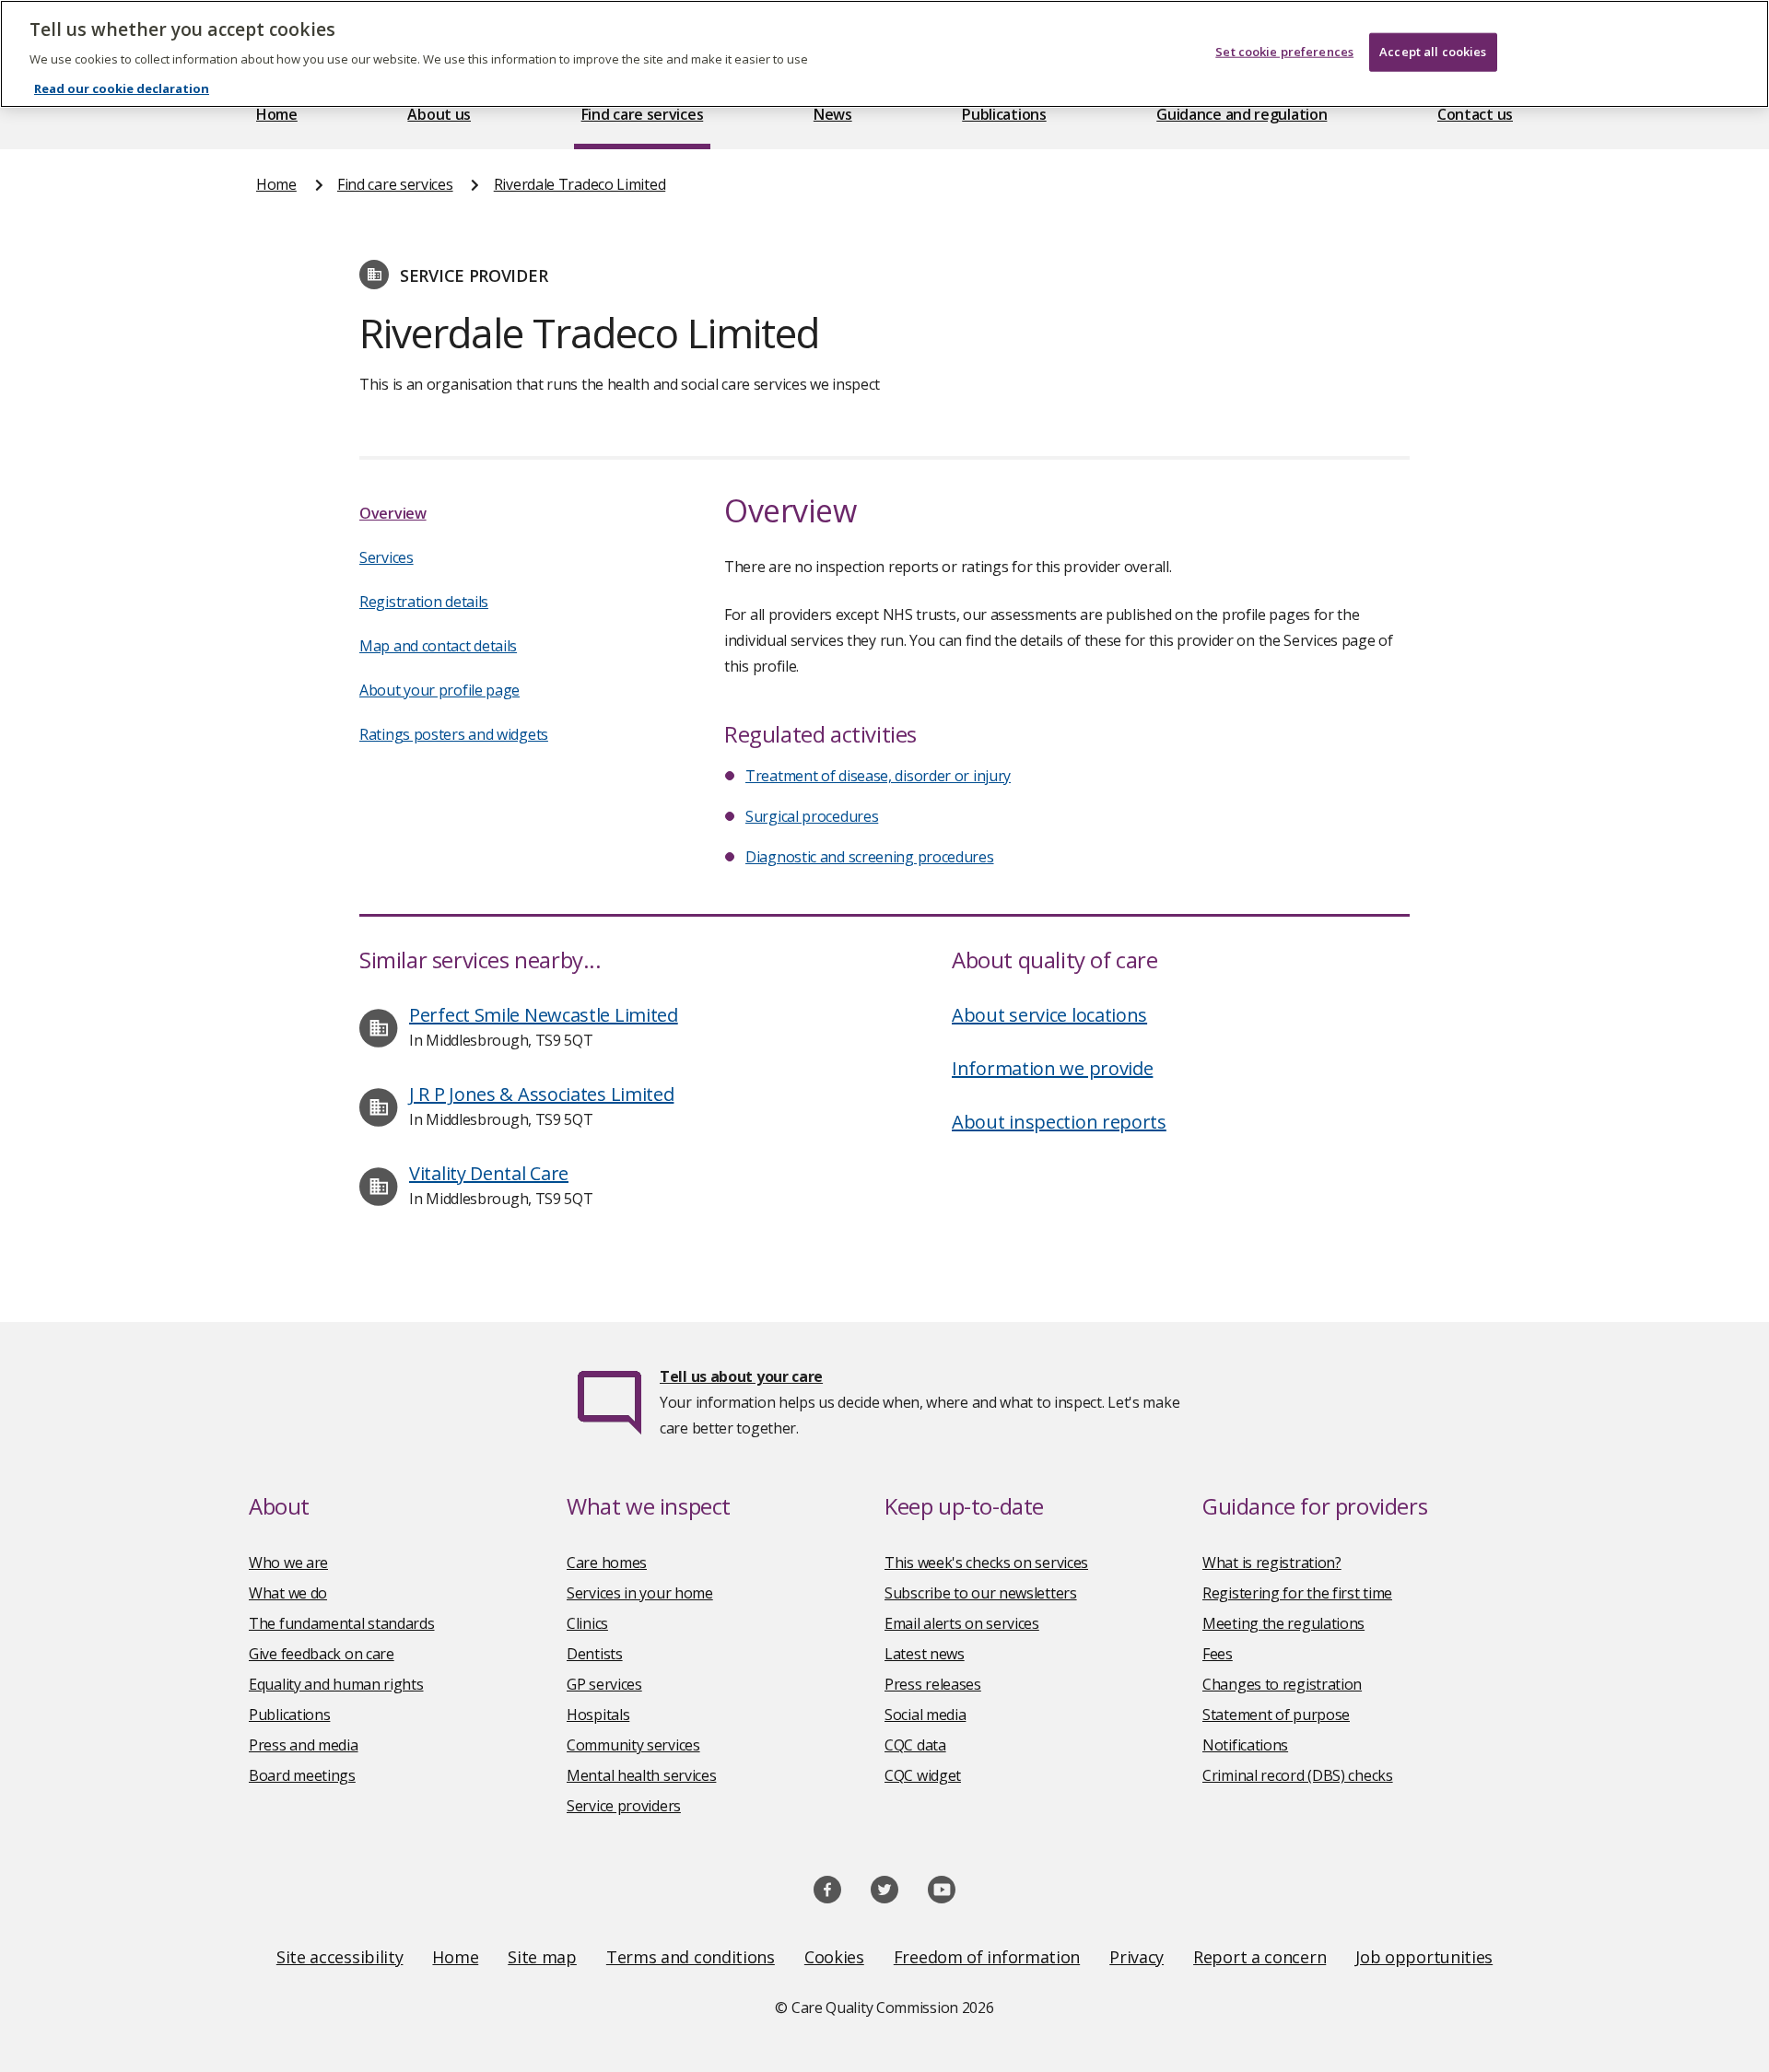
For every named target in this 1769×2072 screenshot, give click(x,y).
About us (439, 114)
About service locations (1049, 1015)
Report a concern (1259, 1957)
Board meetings (302, 1775)
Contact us (1475, 114)
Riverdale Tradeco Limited (580, 184)
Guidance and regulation (1242, 114)
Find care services (643, 114)
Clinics (587, 1623)
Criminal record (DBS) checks (1298, 1775)
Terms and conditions (691, 1957)
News (833, 114)
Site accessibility (340, 1957)
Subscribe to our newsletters (981, 1593)
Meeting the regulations (1283, 1623)
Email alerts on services (962, 1623)
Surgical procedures (812, 816)
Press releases (933, 1684)
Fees (1218, 1654)
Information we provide (1052, 1068)
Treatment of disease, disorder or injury (878, 776)
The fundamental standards (342, 1623)
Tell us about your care (741, 1376)
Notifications (1245, 1745)
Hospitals (598, 1715)
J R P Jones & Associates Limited (541, 1094)
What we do (288, 1593)
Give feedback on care (322, 1654)
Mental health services (641, 1775)
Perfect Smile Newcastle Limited (544, 1015)
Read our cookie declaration (122, 88)
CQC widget (923, 1775)
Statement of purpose (1276, 1715)
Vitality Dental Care (489, 1173)
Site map (542, 1957)
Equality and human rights (336, 1684)
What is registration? (1272, 1563)
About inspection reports (1059, 1122)
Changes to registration (1282, 1684)
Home (277, 114)
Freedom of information (987, 1957)
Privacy (1136, 1957)
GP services (604, 1684)
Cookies (834, 1957)
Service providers (624, 1806)
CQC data (915, 1745)
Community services (633, 1745)
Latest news (925, 1654)
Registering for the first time (1297, 1593)
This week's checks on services (986, 1563)
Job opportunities (1424, 1957)
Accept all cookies (1433, 52)
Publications (1004, 114)
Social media (925, 1715)
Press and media (304, 1745)
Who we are (288, 1563)
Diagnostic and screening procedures (870, 857)
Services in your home (640, 1593)
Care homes (607, 1563)
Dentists (595, 1654)
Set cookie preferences (1284, 52)
